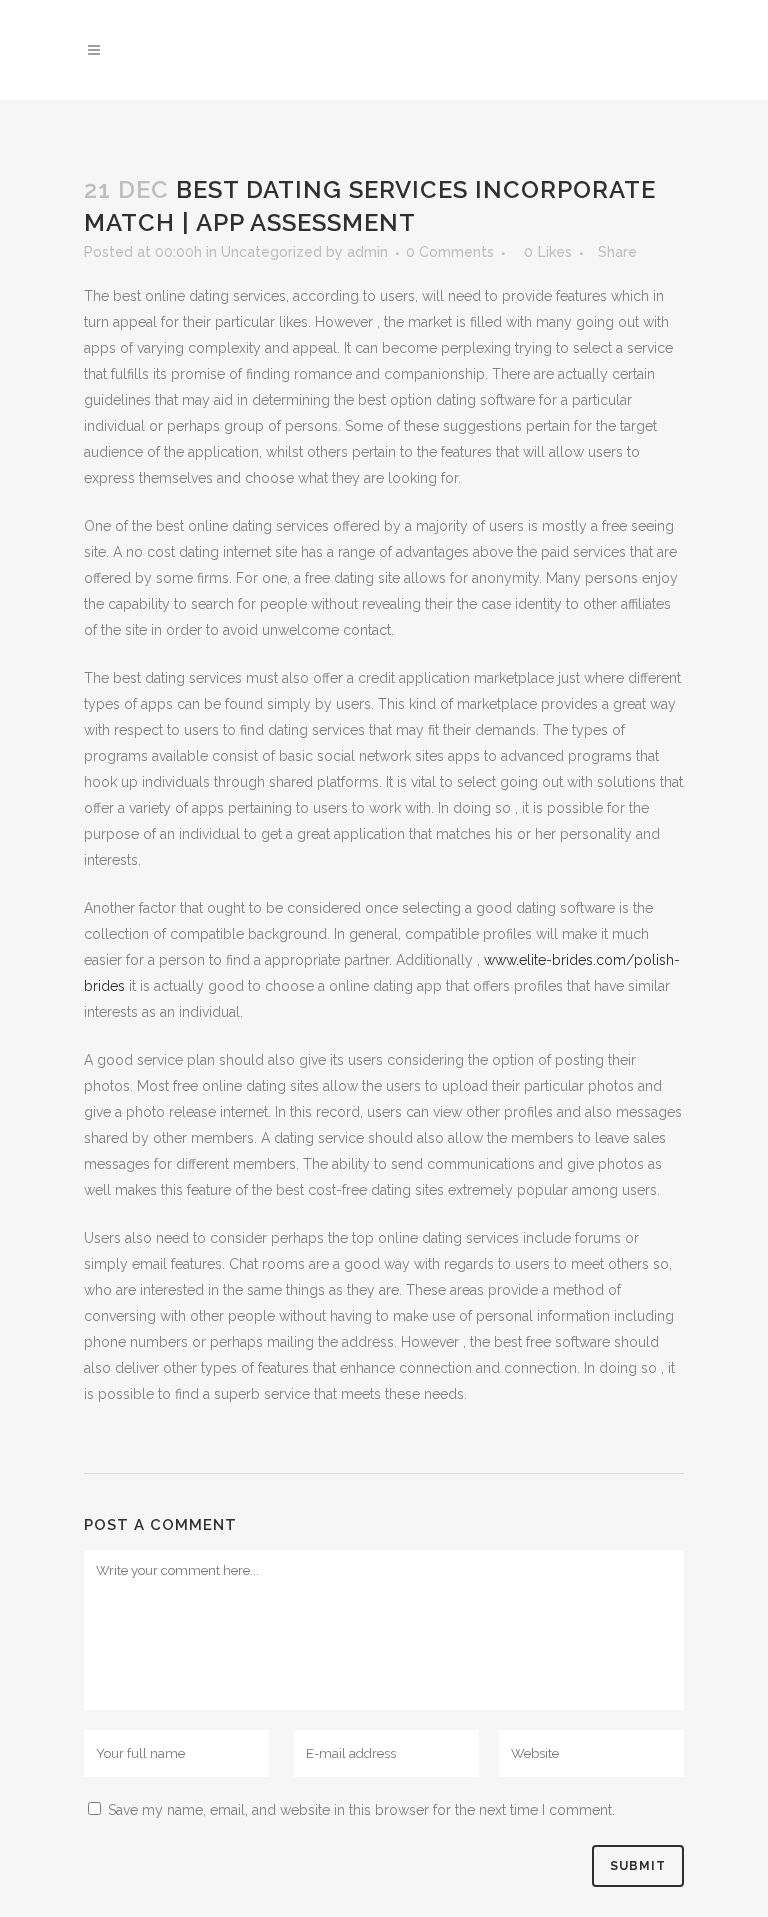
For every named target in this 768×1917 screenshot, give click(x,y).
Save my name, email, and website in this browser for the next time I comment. (361, 1810)
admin (367, 252)
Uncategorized (271, 252)
